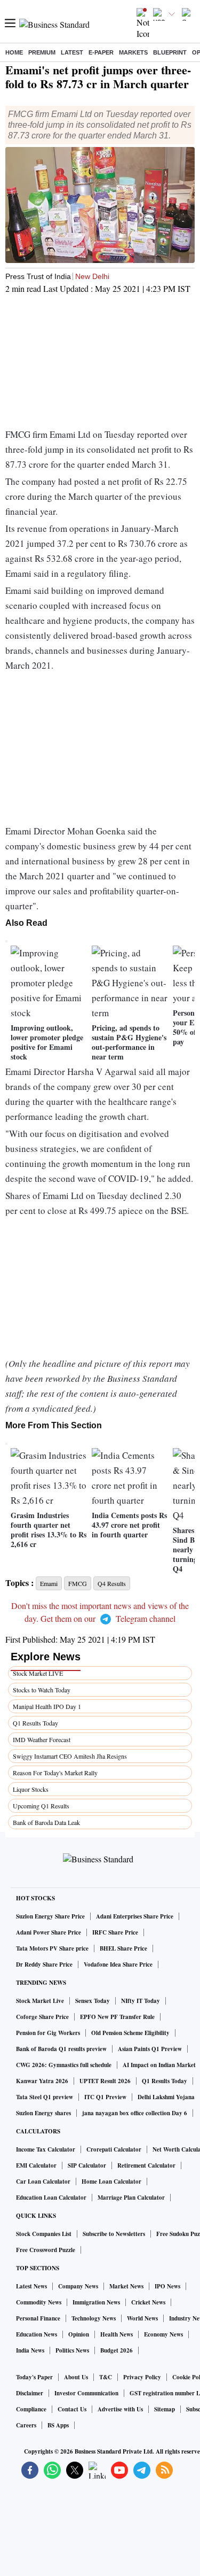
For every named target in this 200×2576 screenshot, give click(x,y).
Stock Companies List (44, 2234)
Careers (26, 2425)
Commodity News (39, 2302)
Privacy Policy (142, 2377)
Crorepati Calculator (114, 2149)
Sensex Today (93, 2001)
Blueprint (170, 52)
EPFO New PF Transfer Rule (117, 2017)
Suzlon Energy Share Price (50, 1916)
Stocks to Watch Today (42, 1690)
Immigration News (96, 2302)
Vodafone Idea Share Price (118, 1964)
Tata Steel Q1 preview (45, 2097)
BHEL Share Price (123, 1948)
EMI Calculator (36, 2165)
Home (14, 52)
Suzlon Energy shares (43, 2113)
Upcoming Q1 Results (41, 1806)
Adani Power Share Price (49, 1932)
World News (142, 2318)
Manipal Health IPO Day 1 (47, 1706)
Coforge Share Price (42, 2017)
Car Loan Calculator (43, 2182)
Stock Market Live (40, 2001)
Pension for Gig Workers (48, 2033)
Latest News (31, 2286)
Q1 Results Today (35, 1723)
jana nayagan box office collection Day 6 (135, 2113)
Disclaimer (30, 2393)
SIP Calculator (87, 2165)
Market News (126, 2286)
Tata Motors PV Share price (52, 1948)
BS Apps (58, 2425)
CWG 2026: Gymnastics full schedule (64, 2065)
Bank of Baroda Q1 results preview (61, 2049)
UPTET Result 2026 (105, 2081)
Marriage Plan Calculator (131, 2198)
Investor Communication (86, 2393)
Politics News (72, 2350)
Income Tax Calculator (46, 2149)
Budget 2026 (117, 2350)
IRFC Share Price (115, 1932)
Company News (78, 2286)
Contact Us (72, 2409)
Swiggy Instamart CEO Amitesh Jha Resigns (70, 1756)
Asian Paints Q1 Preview (150, 2049)
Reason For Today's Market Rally (55, 1773)
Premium (42, 52)
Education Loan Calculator (51, 2198)
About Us (76, 2377)
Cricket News (148, 2302)
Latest (72, 52)
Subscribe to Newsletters (114, 2234)
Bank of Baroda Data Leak (46, 1822)
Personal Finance (38, 2318)
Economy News (163, 2334)
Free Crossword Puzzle (46, 2250)
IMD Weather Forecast (42, 1739)
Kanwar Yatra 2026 (42, 2081)
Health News (117, 2334)
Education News (37, 2334)
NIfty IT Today (141, 2001)
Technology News (94, 2318)
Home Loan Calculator (111, 2182)
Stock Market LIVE (38, 1673)
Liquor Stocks (31, 1789)
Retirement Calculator (146, 2165)
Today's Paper (34, 2377)
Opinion (79, 2334)
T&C (106, 2377)
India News (30, 2350)
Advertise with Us (120, 2409)
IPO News (167, 2286)
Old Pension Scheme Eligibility (130, 2033)
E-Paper (101, 52)
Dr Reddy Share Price (44, 1964)
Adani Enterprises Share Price (135, 1916)
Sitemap (165, 2409)
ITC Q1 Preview (105, 2097)
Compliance (31, 2409)
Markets (133, 52)
